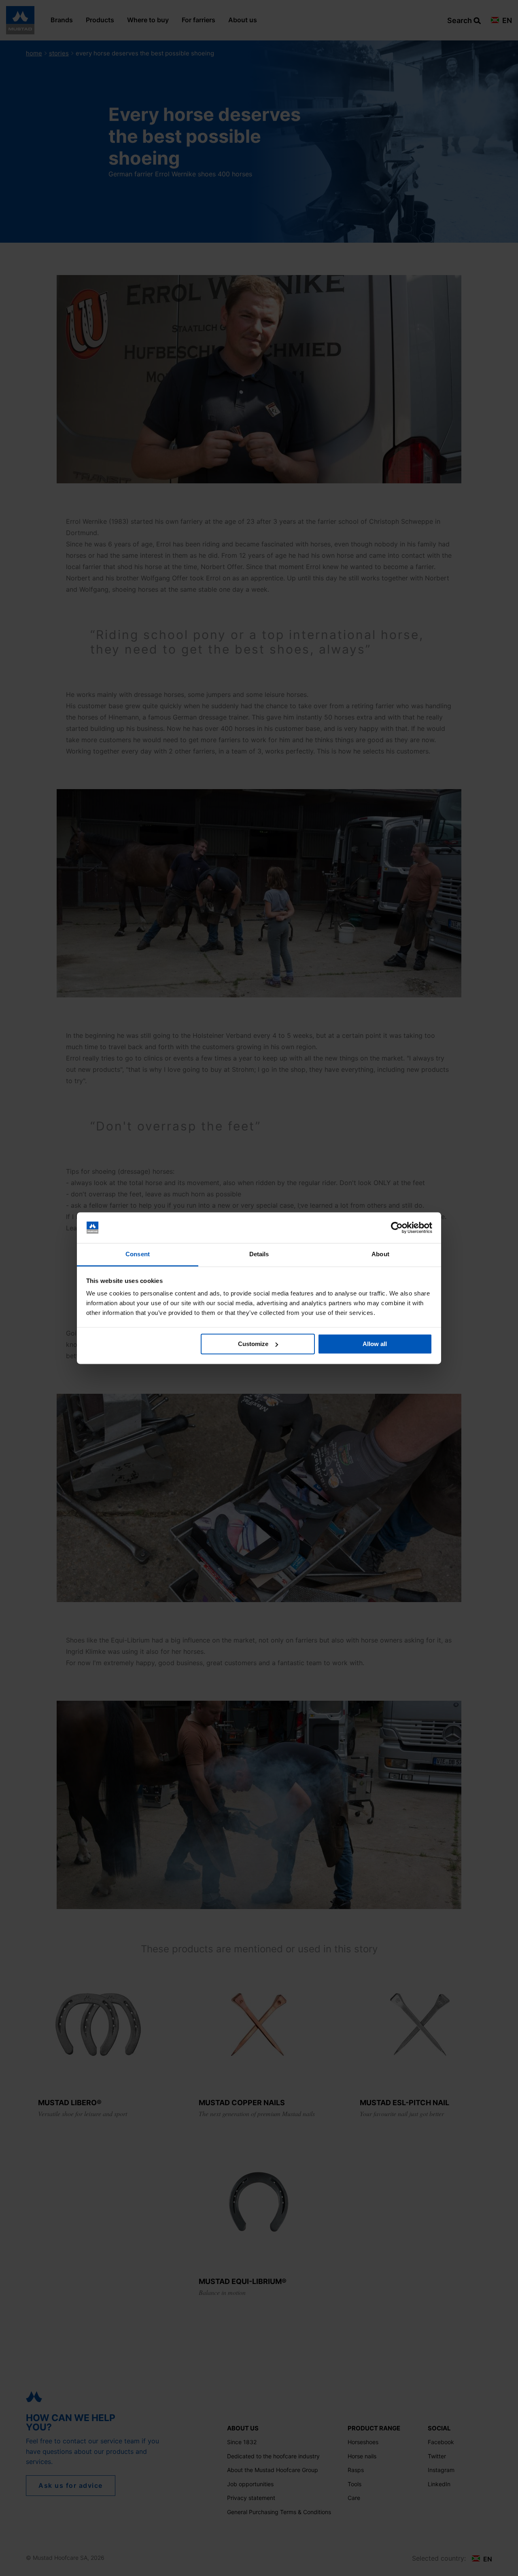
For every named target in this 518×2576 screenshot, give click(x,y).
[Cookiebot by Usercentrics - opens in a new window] (397, 1228)
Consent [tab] (138, 1254)
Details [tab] (259, 1254)
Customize (253, 1344)
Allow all (375, 1344)
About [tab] (380, 1254)
